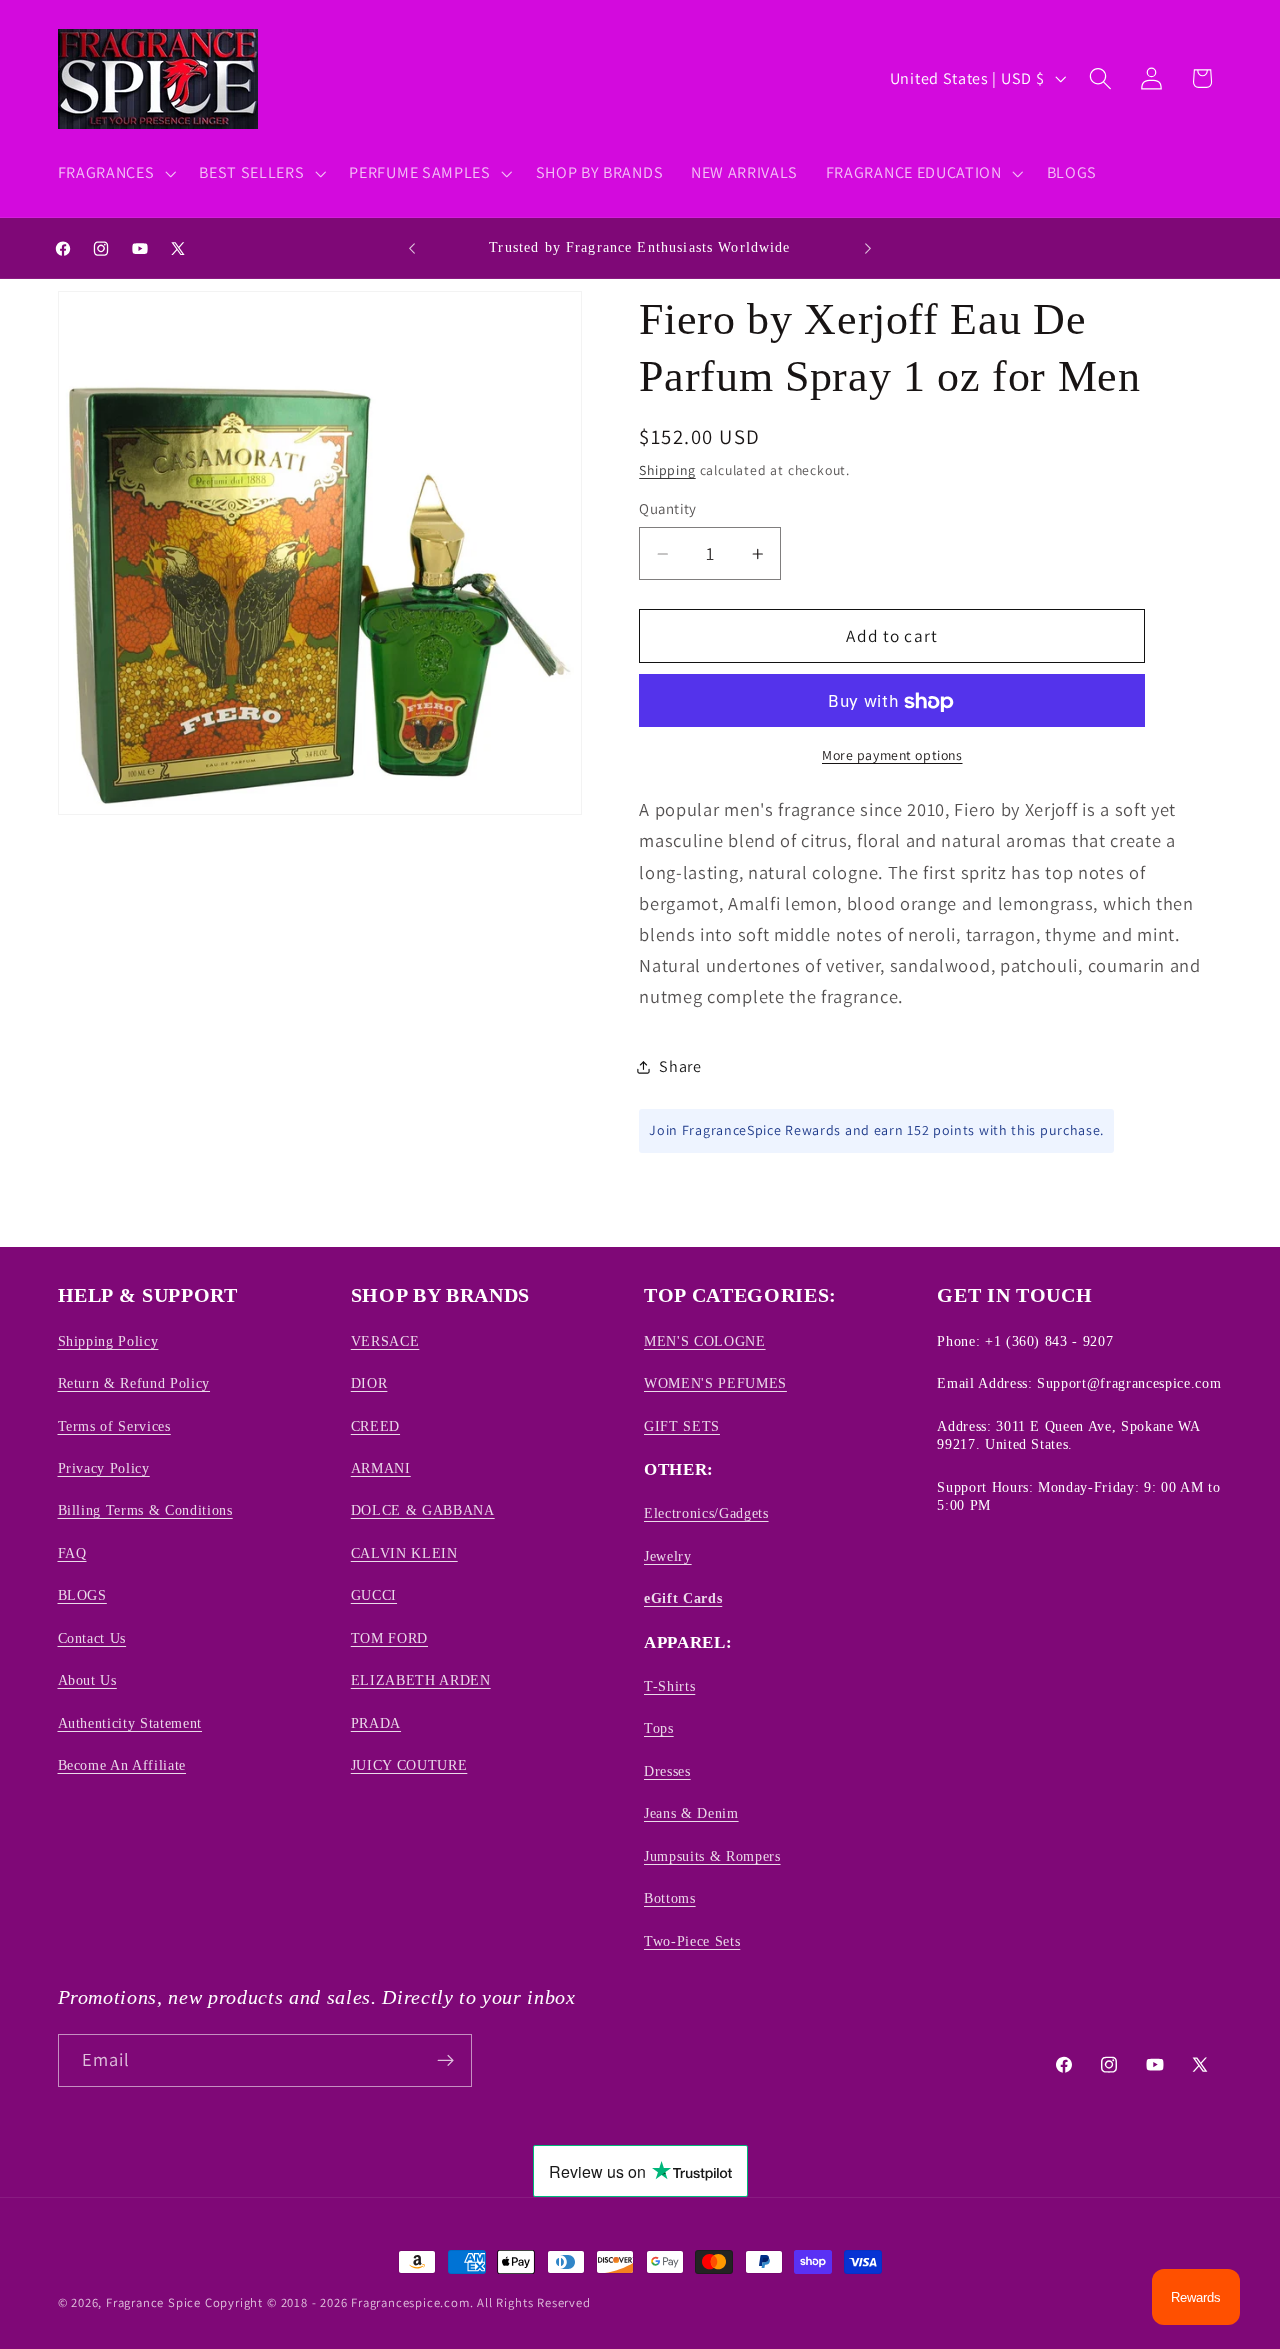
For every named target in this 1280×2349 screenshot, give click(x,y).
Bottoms (670, 1898)
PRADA (376, 1723)
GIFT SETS (682, 1426)
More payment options (892, 755)
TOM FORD (389, 1638)
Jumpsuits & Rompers (712, 1856)
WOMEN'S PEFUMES (715, 1383)
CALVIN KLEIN (404, 1553)
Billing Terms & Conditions (145, 1510)
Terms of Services (114, 1426)
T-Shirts (669, 1686)
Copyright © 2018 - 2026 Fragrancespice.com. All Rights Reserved (398, 2302)
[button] (115, 173)
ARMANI (381, 1468)
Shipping (667, 471)
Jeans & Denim (691, 1813)
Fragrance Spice (153, 2302)
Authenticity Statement (130, 1723)
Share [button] (680, 1067)
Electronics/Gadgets (706, 1513)
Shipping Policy (108, 1341)
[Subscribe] (445, 2061)
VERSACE (385, 1341)
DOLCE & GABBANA (423, 1510)
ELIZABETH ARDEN (421, 1680)
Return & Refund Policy (134, 1383)
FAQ (72, 1553)
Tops (659, 1728)
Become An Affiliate (122, 1765)
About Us (87, 1680)
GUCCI (374, 1595)
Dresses (667, 1771)
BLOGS (82, 1595)
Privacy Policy (104, 1468)
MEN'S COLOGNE (705, 1341)
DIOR (369, 1383)
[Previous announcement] (412, 248)
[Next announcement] (868, 248)
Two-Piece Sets (692, 1941)
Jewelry (668, 1556)
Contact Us (92, 1638)
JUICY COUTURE (409, 1765)
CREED (375, 1426)
